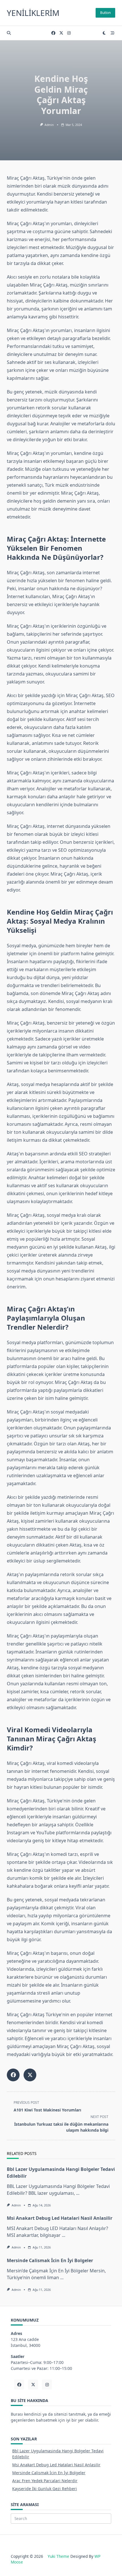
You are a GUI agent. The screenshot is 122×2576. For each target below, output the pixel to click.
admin (49, 125)
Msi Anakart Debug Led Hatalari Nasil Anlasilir (60, 2218)
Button (105, 13)
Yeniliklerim (33, 13)
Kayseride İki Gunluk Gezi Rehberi (45, 2489)
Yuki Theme (58, 2556)
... (78, 2193)
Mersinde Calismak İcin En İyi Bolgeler (50, 2260)
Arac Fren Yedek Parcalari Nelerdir (45, 2481)
